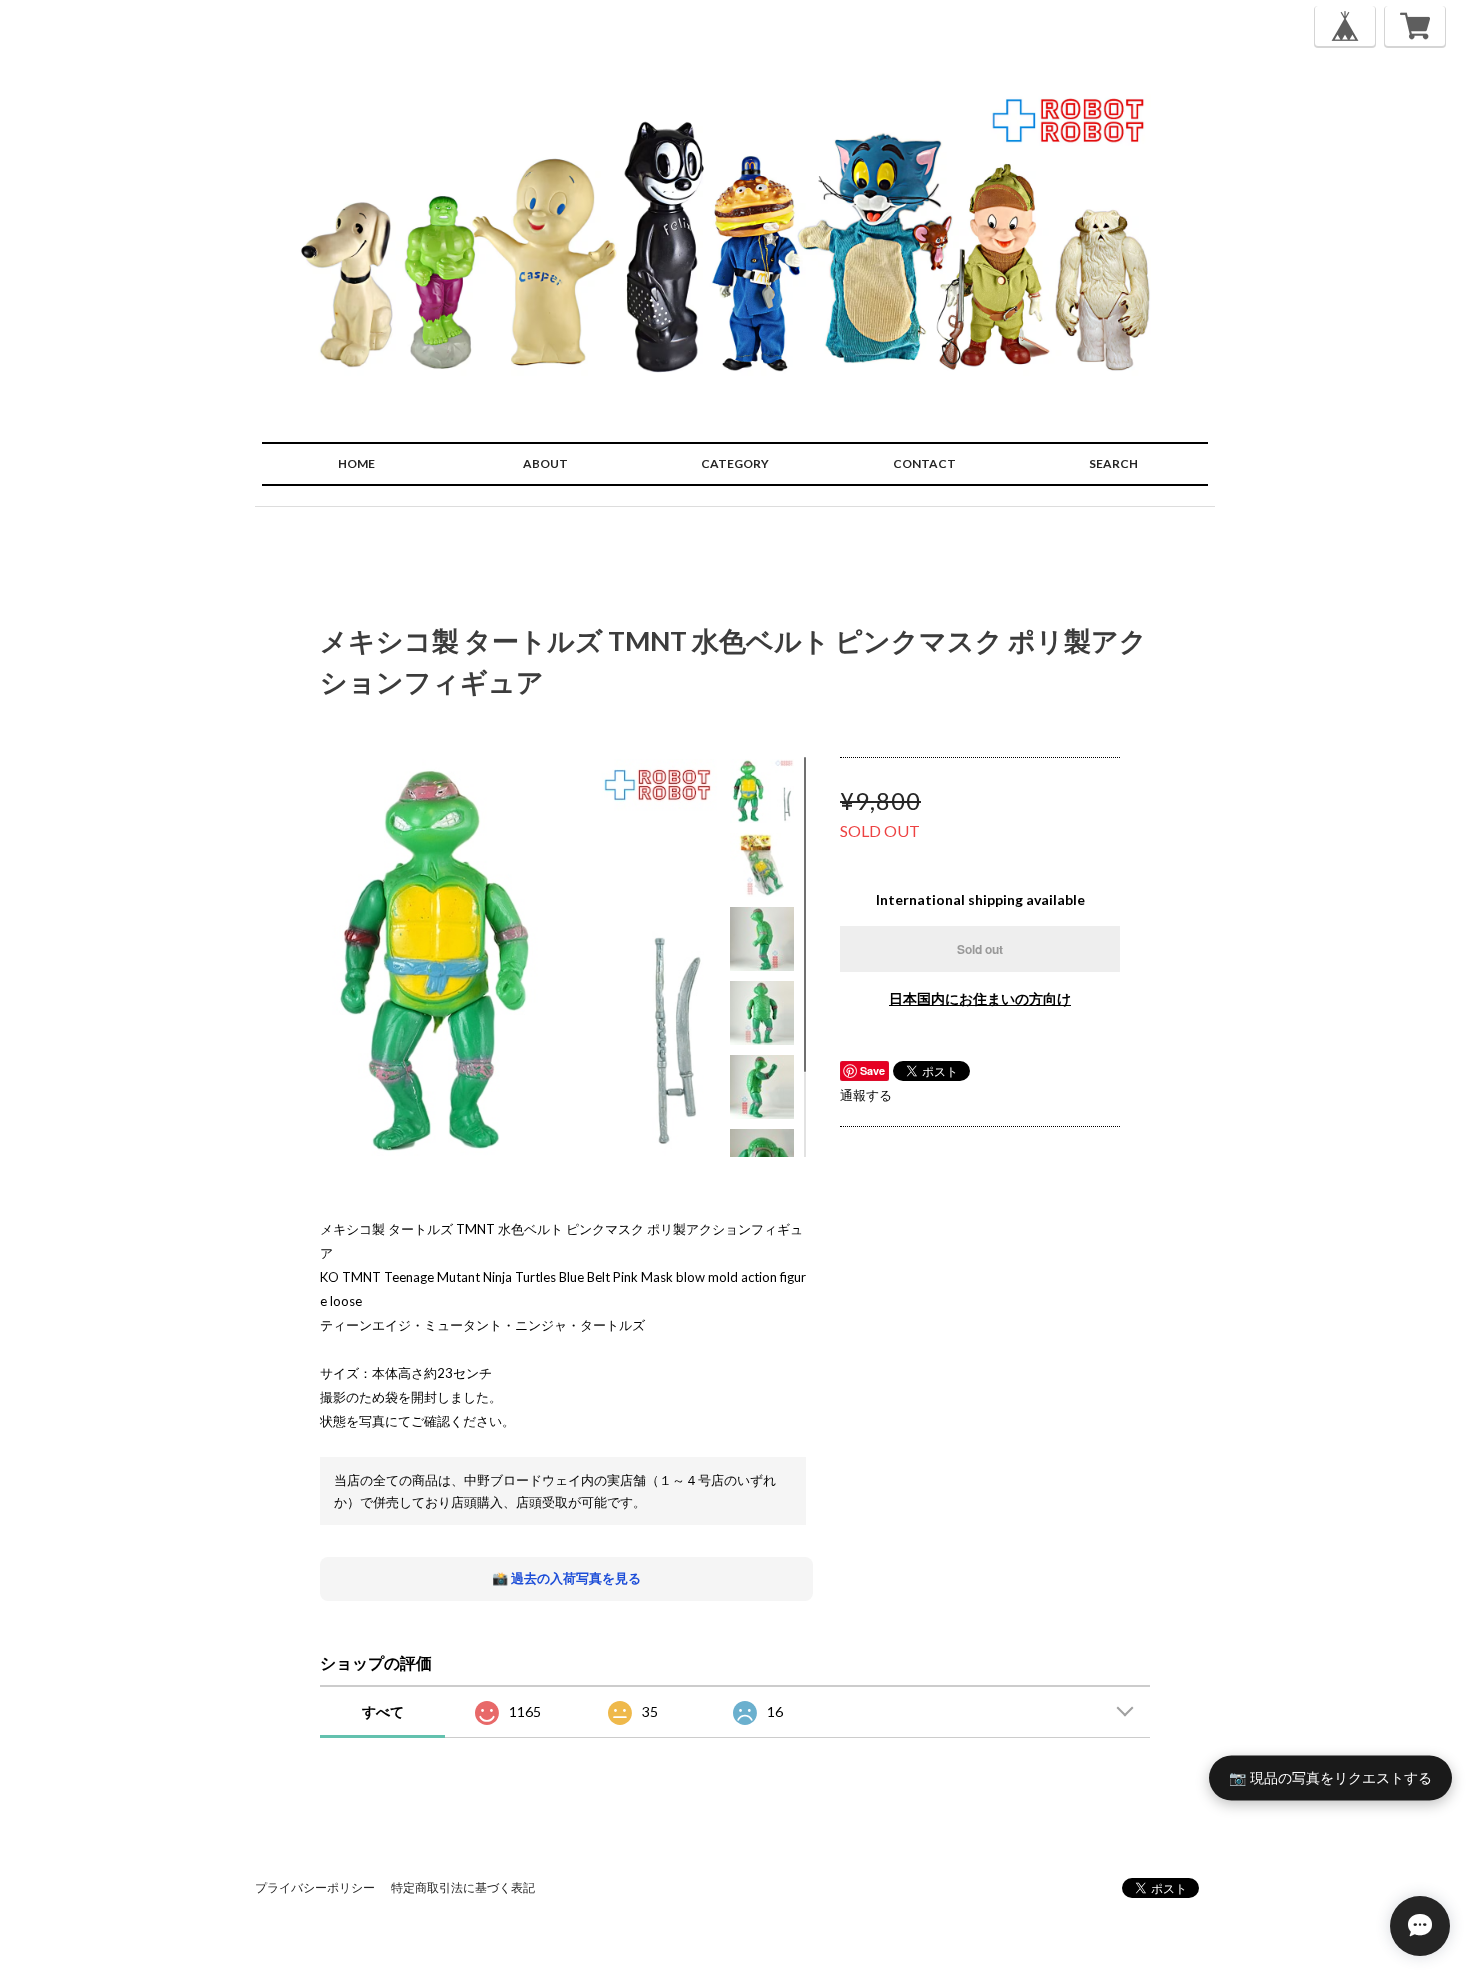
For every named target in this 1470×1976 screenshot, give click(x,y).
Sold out (980, 949)
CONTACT (924, 463)
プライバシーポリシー (315, 1887)
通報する (866, 1095)
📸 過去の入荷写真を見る (566, 1578)
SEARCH (1113, 463)
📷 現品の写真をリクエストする (1330, 1777)
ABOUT (545, 463)
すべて (383, 1711)
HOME (356, 463)
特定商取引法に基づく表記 (463, 1887)
